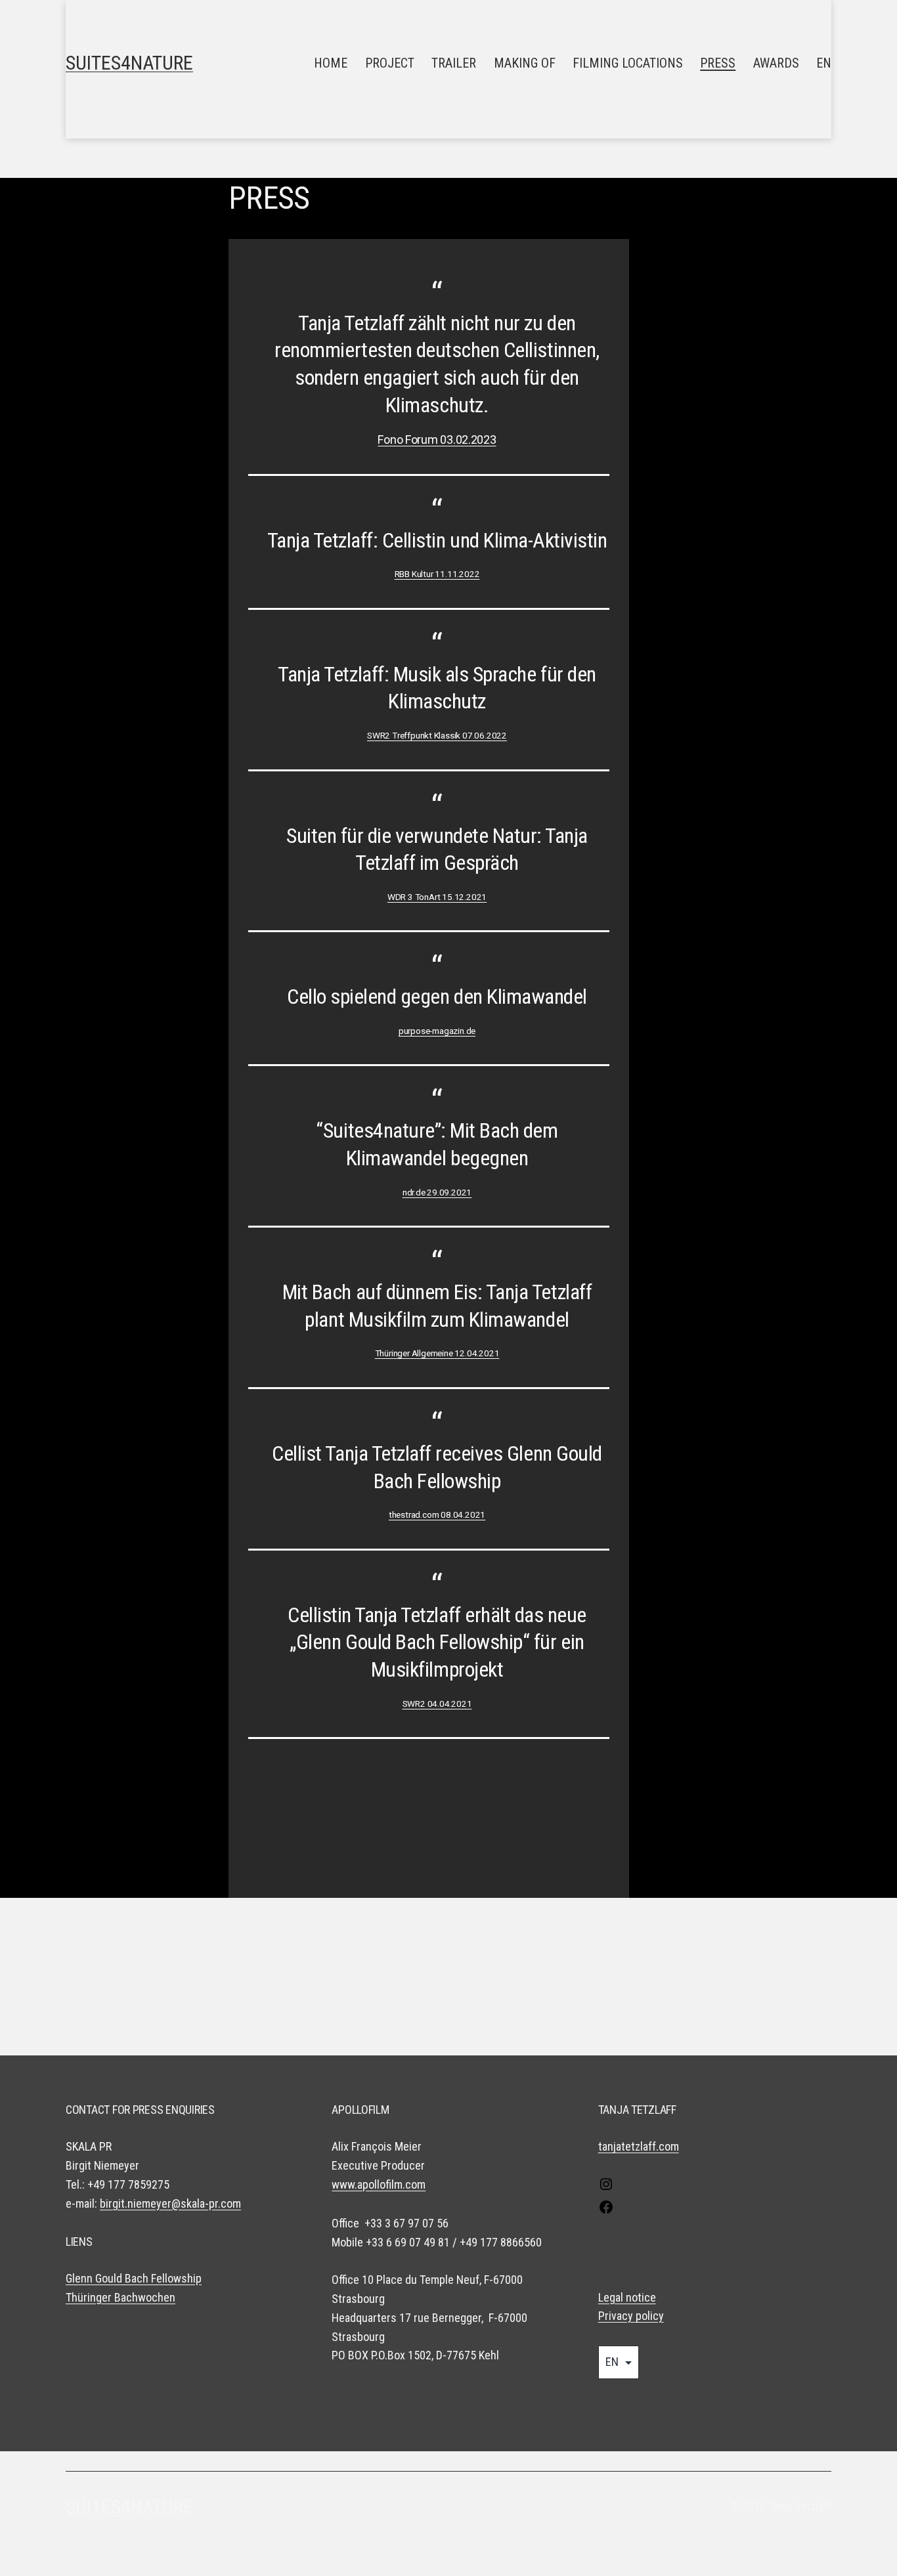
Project (390, 63)
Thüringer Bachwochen (120, 2297)
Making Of (525, 63)
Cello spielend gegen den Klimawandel (437, 997)
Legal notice (627, 2297)
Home (331, 63)
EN (824, 63)
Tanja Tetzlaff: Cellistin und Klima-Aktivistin (437, 540)
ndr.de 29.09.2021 (437, 1192)
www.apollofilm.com (379, 2184)
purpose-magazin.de (437, 1031)
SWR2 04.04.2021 (437, 1704)
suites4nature (129, 63)
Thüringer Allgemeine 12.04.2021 (437, 1353)
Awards (776, 63)
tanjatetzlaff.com (639, 2146)
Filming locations (628, 63)
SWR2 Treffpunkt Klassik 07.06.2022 (437, 735)
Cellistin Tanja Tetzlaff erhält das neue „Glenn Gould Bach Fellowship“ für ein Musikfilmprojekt (437, 1642)
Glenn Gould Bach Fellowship (134, 2278)
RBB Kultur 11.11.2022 (437, 574)
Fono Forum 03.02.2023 (437, 440)
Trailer (454, 63)
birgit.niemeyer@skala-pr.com (170, 2203)
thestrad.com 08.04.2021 (437, 1514)
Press (718, 63)
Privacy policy (631, 2316)
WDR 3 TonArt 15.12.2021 (437, 897)
